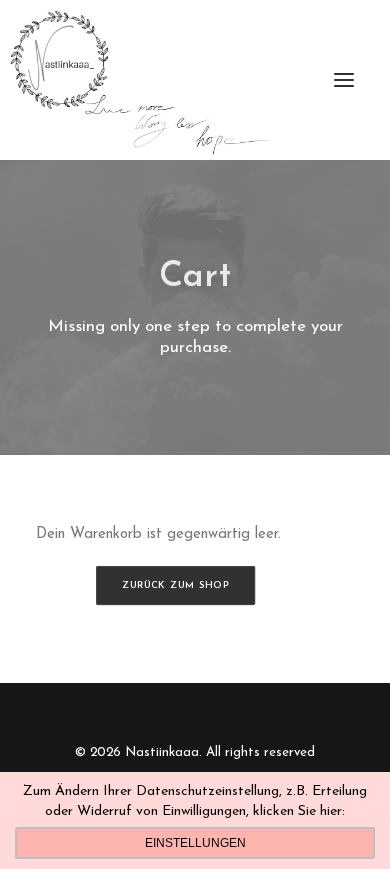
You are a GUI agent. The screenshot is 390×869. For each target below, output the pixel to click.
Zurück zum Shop (175, 585)
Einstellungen (195, 843)
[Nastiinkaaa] (138, 80)
